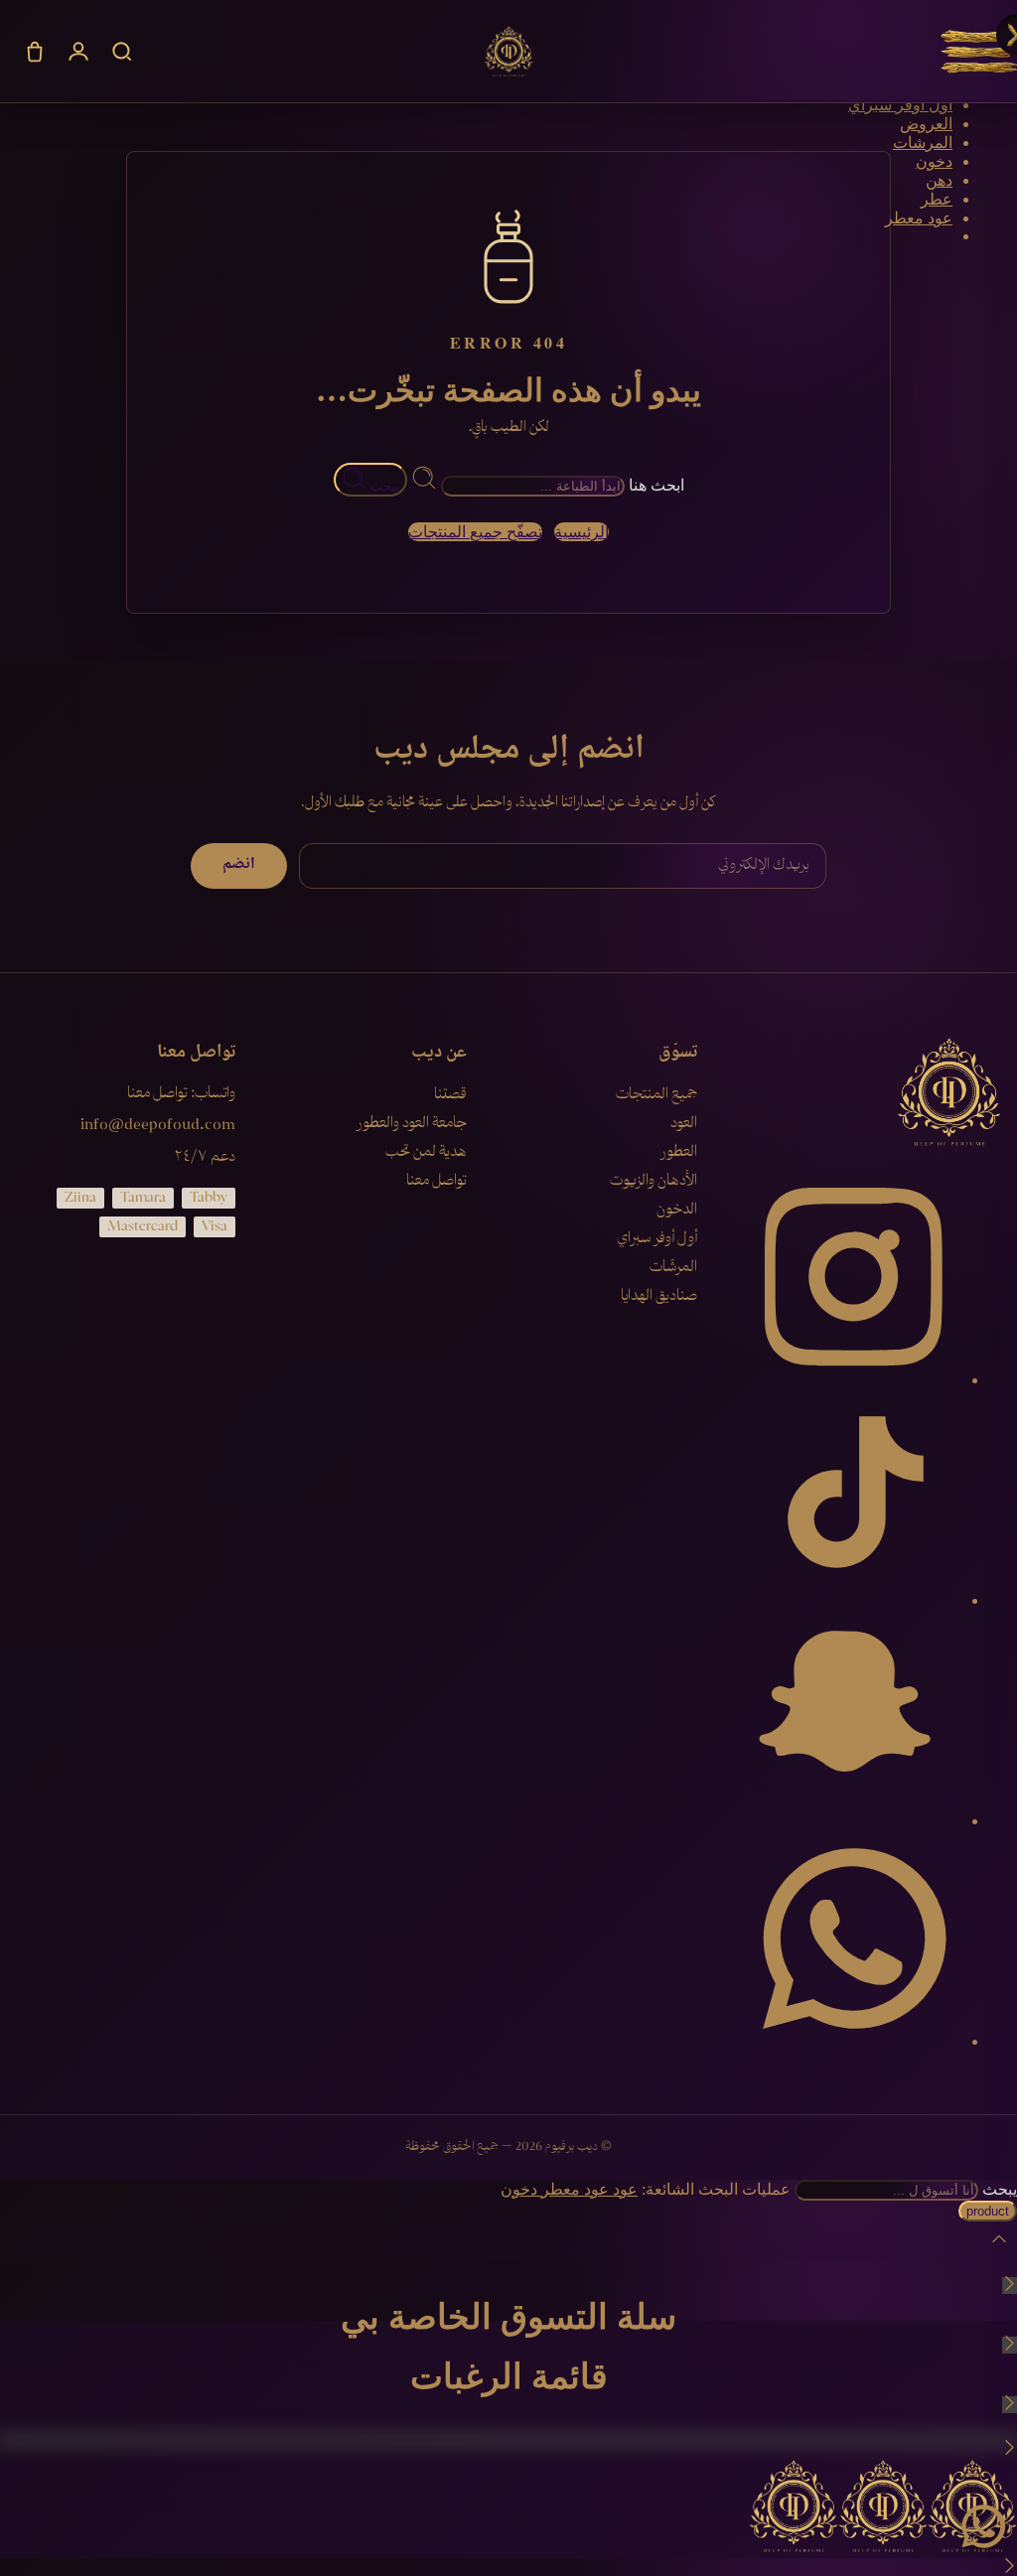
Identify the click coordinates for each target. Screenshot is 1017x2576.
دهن (939, 180)
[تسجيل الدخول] (78, 52)
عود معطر (919, 218)
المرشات (923, 143)
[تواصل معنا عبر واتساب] (983, 2526)
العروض (926, 124)
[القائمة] (979, 52)
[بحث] (122, 52)
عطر (937, 199)
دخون (934, 161)
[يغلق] (1010, 2286)
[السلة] (35, 52)
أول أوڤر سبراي (900, 105)
